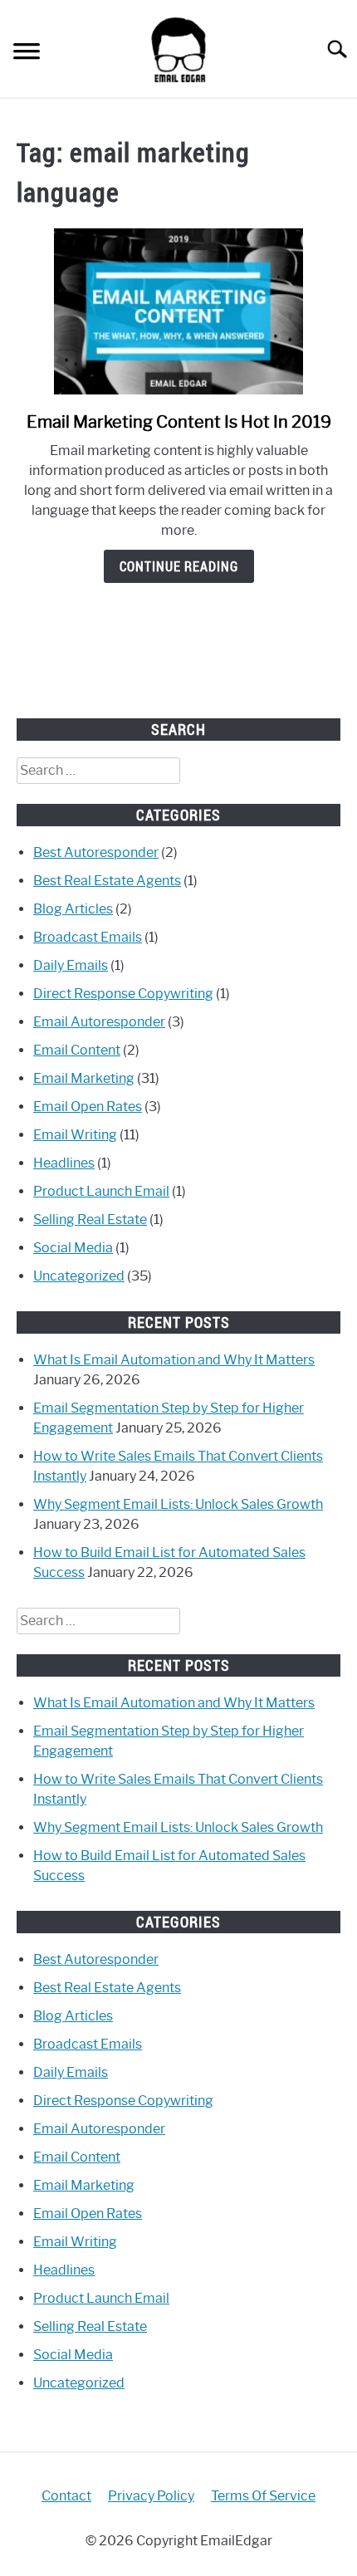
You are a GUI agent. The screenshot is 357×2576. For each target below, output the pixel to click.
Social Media (73, 1248)
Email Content (77, 1050)
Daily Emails (71, 965)
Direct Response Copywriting (123, 994)
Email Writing (75, 1135)
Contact (66, 2496)
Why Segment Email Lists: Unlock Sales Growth (178, 1504)
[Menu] (27, 54)
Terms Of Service (263, 2496)
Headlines (64, 1163)
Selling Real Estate (90, 1219)
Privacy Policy (151, 2496)
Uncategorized (79, 1276)
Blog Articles (73, 909)
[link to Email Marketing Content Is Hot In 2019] (178, 311)
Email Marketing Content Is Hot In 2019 (179, 422)
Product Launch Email (101, 1191)
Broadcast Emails (88, 937)
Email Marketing (84, 1078)
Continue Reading (179, 566)
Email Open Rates (88, 1107)
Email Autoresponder (99, 1022)
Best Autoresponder (96, 852)
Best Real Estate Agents (107, 881)
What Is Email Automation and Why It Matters (174, 1360)
